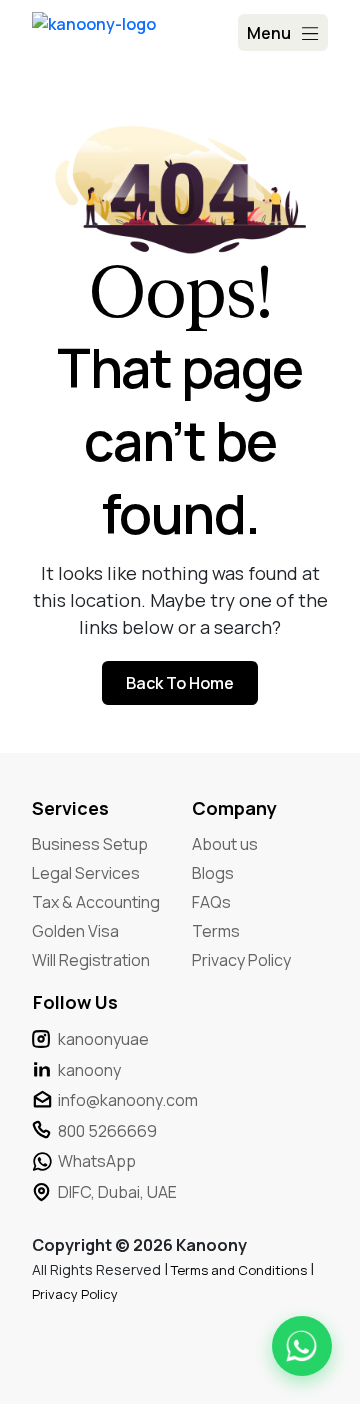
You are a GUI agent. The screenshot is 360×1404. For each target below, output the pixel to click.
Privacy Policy (241, 960)
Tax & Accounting (96, 902)
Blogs (213, 873)
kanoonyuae (103, 1039)
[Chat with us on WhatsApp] (302, 1346)
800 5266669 (107, 1131)
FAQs (211, 902)
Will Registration (91, 960)
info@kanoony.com (128, 1100)
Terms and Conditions (240, 1270)
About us (225, 844)
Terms (216, 931)
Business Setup (90, 844)
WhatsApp (97, 1161)
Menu (269, 33)
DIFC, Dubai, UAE (117, 1192)
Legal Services (86, 873)
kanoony (89, 1070)
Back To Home (180, 683)
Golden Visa (75, 931)
